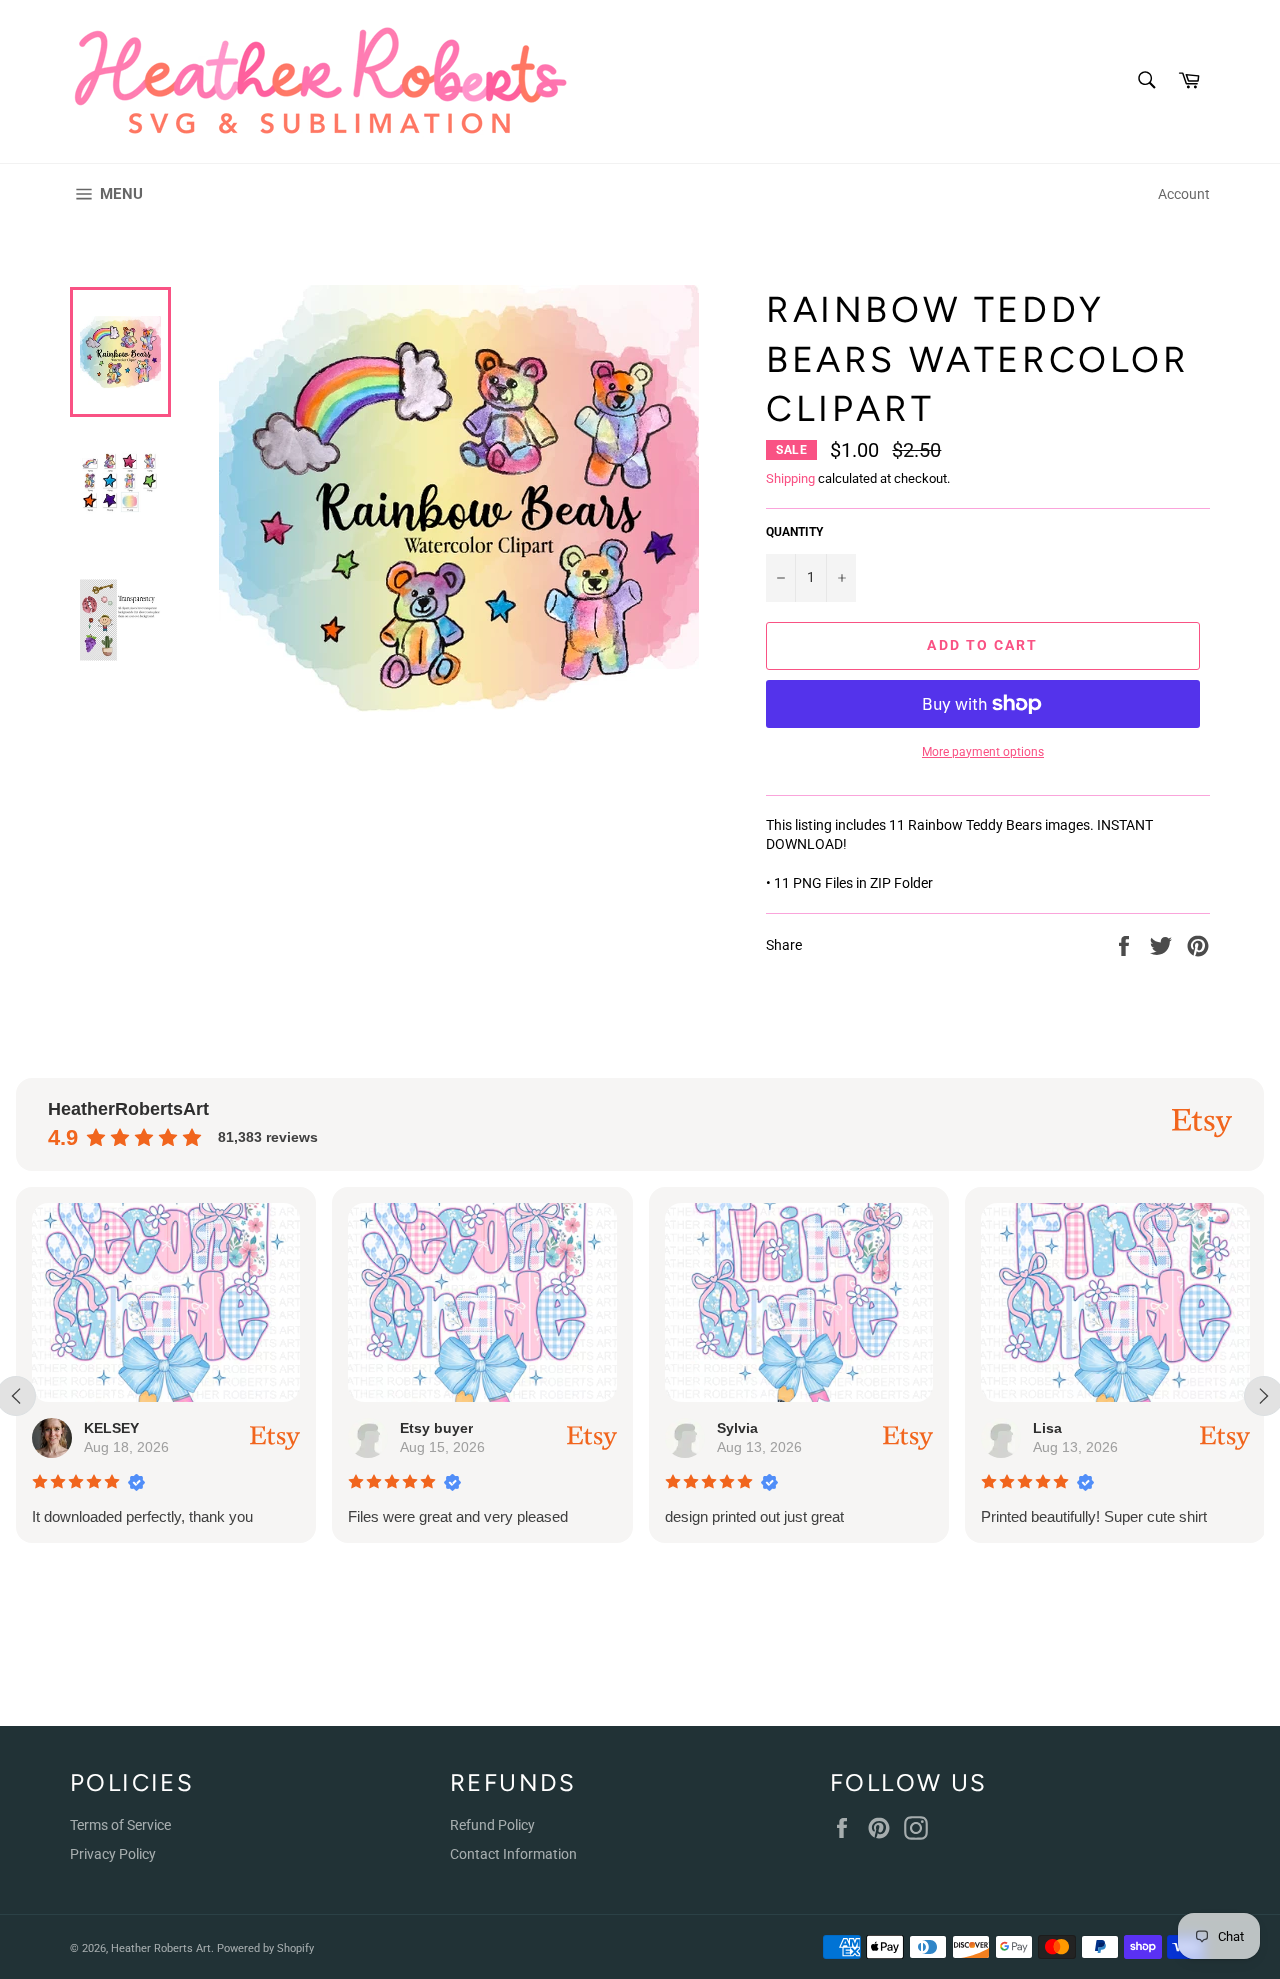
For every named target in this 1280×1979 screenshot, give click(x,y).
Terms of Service (120, 1825)
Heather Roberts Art (161, 1948)
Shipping (790, 478)
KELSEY (111, 1428)
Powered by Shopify (265, 1948)
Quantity (794, 532)
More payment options (983, 752)
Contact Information (513, 1854)
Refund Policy (492, 1825)
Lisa (1047, 1428)
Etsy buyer (436, 1428)
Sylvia (737, 1428)
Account (1184, 194)
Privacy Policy (113, 1854)
